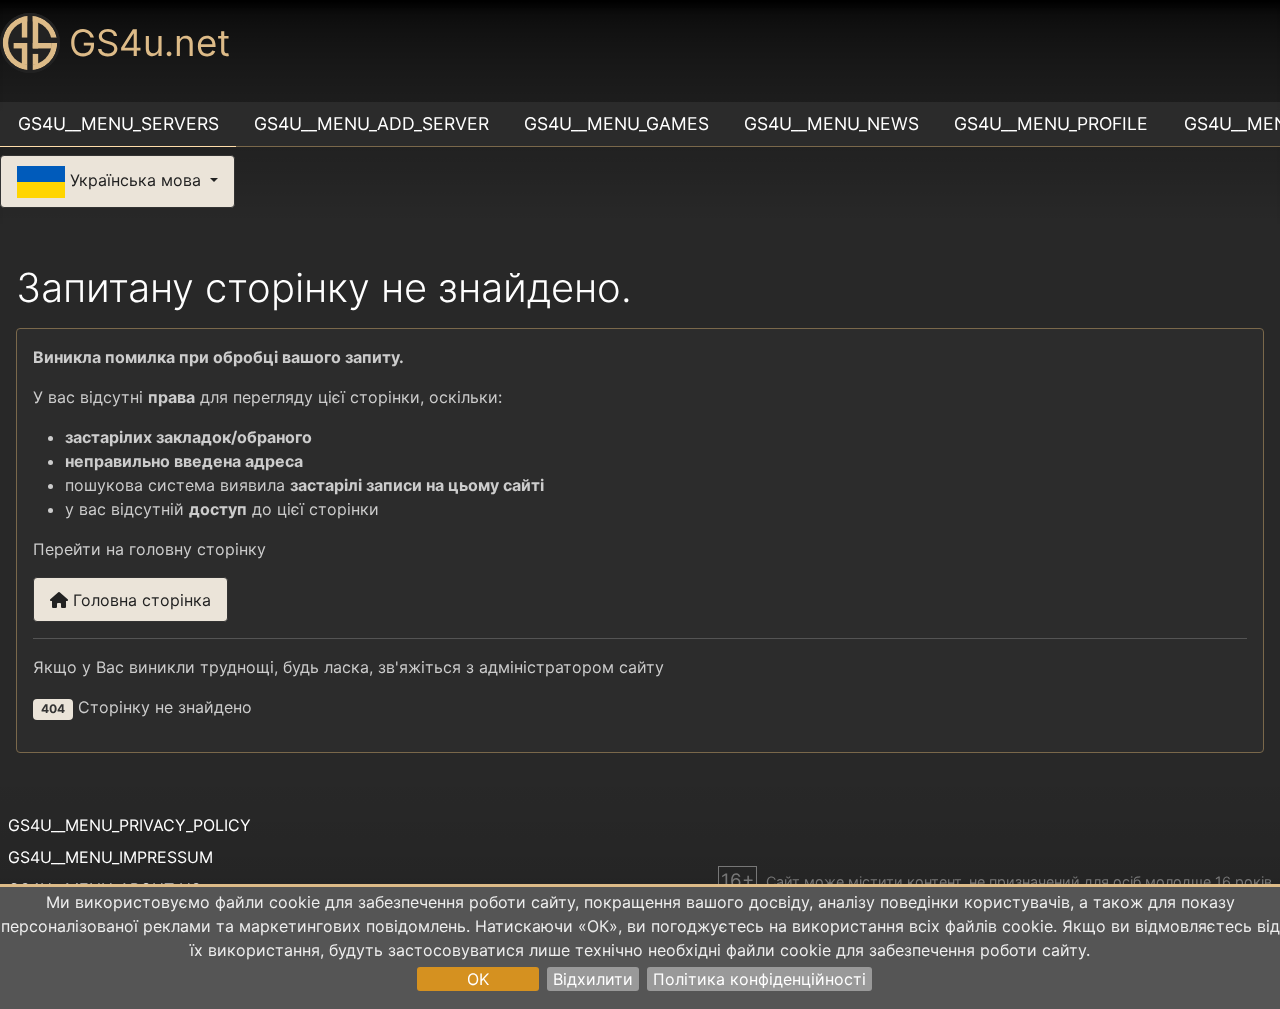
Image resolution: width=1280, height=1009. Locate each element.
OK (478, 979)
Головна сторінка (139, 600)
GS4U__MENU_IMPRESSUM (110, 857)
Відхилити (593, 979)
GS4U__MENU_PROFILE (1051, 123)
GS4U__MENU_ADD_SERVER (371, 123)
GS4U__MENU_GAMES (616, 123)
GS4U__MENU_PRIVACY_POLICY (129, 825)
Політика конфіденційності (759, 979)
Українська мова (135, 180)
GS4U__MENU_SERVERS (118, 123)
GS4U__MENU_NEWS (831, 123)
